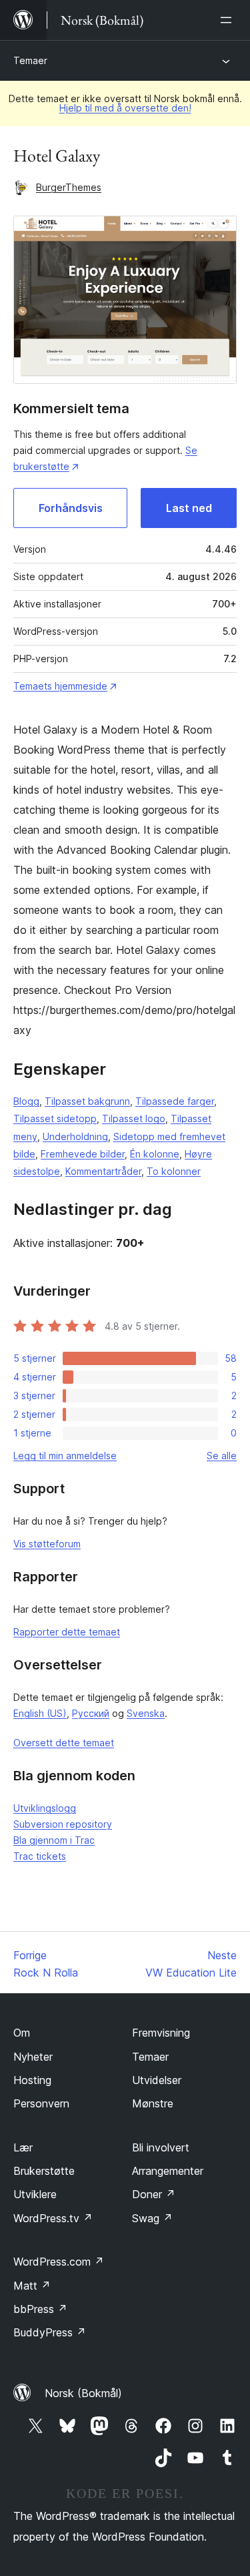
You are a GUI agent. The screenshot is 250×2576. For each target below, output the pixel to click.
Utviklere (35, 2194)
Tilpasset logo (134, 1118)
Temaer (30, 60)
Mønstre (153, 2103)
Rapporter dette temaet (67, 1632)
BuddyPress (50, 2332)
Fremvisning (161, 2033)
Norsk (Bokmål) (83, 2393)
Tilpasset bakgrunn (87, 1101)
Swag (152, 2218)
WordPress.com (59, 2262)
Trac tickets (40, 1856)
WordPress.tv (53, 2218)
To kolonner (174, 1171)
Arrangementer (168, 2171)
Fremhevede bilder (83, 1154)
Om (22, 2033)
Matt (32, 2286)
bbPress (40, 2309)
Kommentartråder (103, 1171)
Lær (23, 2147)
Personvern (41, 2103)
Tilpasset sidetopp (55, 1118)
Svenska (146, 1713)
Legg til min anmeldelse (65, 1456)
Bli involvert (161, 2147)
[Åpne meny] (229, 20)
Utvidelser (157, 2080)
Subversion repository (63, 1824)
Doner (154, 2194)
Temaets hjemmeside (60, 686)
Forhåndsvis (71, 508)
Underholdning (75, 1136)
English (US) (40, 1713)
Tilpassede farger (175, 1101)
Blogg (26, 1101)
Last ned (189, 508)
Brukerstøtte (44, 2171)
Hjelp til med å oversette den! (125, 108)
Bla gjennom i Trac (54, 1840)
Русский (91, 1713)
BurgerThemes (69, 187)
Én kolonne (155, 1154)
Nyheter (33, 2057)
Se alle (222, 1456)
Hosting (32, 2080)
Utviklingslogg (45, 1808)
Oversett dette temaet (64, 1743)
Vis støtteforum (47, 1544)
